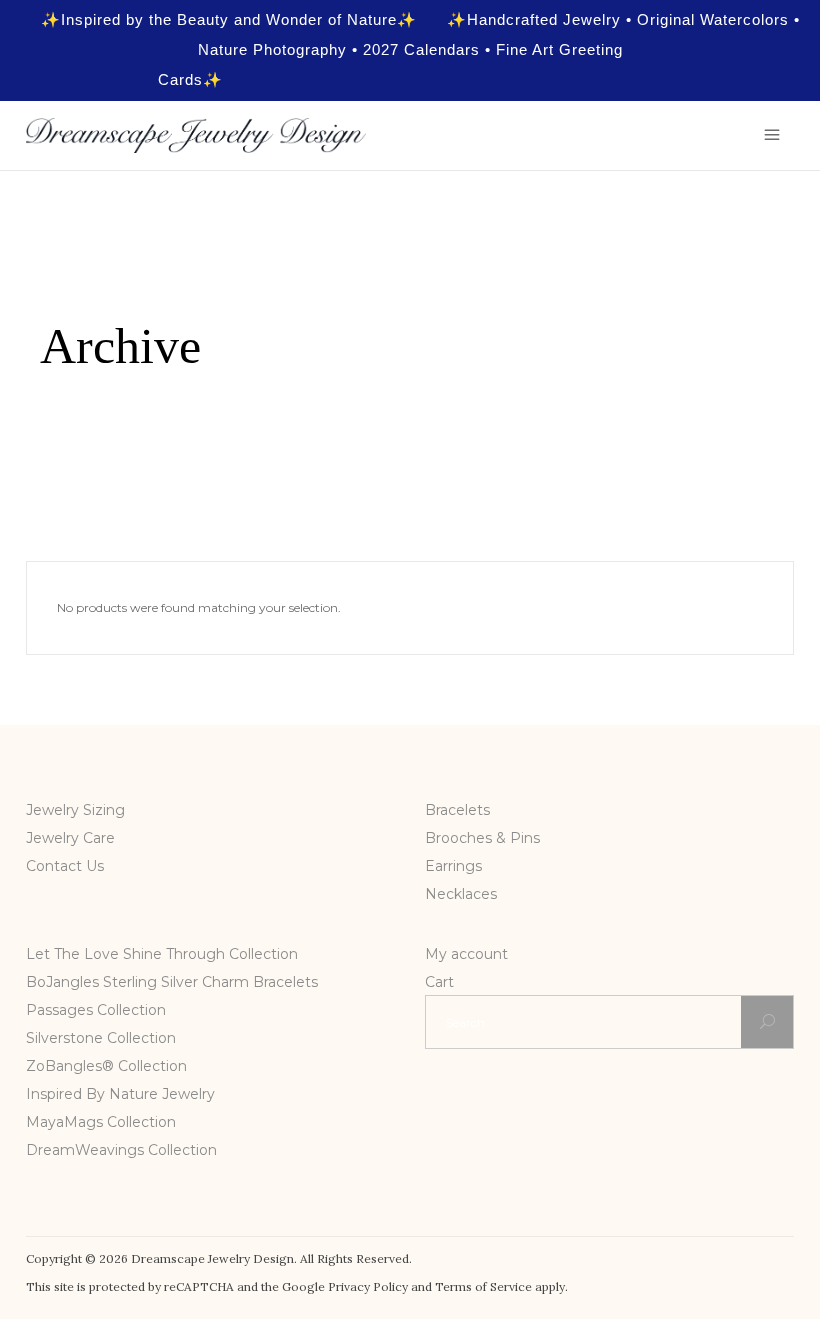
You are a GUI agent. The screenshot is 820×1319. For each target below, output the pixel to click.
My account (466, 954)
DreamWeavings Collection (121, 1150)
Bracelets (457, 810)
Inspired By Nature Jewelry (120, 1094)
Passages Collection (96, 1010)
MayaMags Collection (101, 1122)
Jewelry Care (70, 838)
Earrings (453, 866)
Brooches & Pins (482, 838)
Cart (439, 982)
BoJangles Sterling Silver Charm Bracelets (172, 982)
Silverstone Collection (101, 1038)
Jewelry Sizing (75, 810)
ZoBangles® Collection (106, 1066)
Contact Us (65, 866)
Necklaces (461, 894)
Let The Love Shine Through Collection (162, 954)
